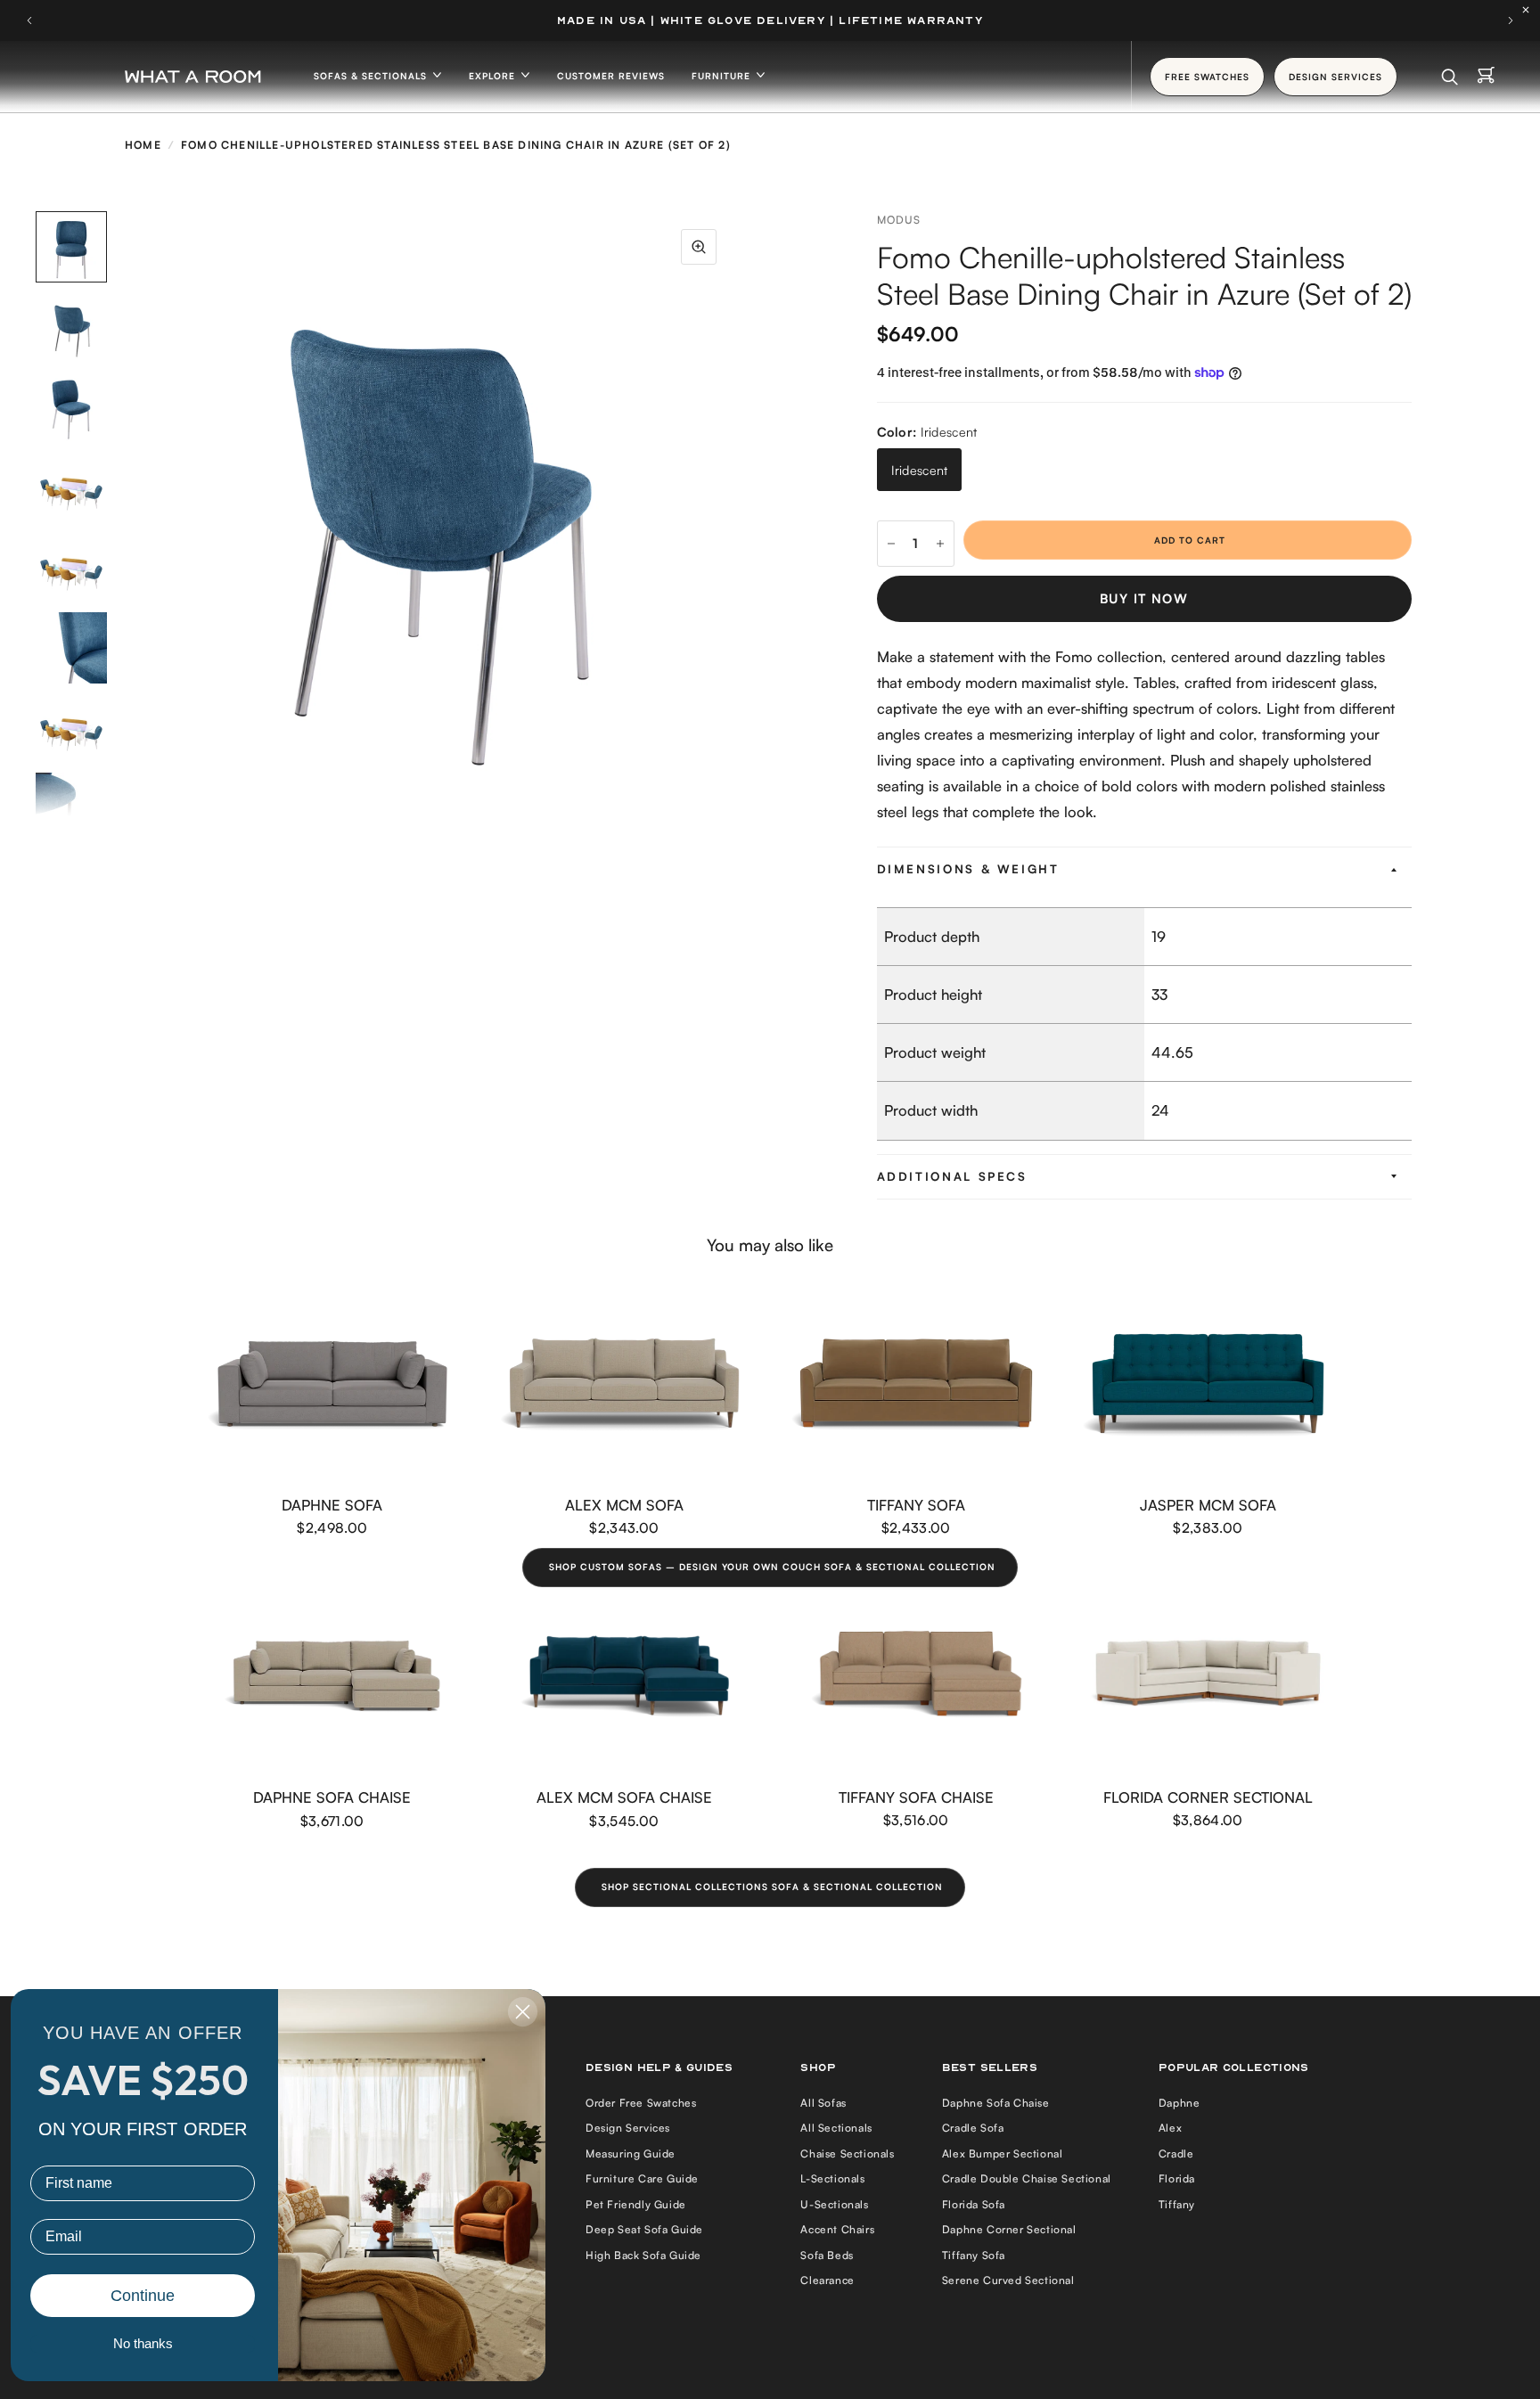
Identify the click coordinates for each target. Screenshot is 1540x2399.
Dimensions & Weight (968, 869)
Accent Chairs (837, 2229)
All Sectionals (836, 2128)
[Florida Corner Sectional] (1208, 1675)
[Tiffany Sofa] (916, 1384)
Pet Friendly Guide (636, 2204)
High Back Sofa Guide (643, 2255)
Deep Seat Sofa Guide (644, 2229)
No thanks (143, 2343)
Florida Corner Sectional (1208, 1797)
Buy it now (1144, 598)
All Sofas (823, 2103)
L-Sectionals (832, 2178)
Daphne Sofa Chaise (332, 1797)
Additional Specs (952, 1176)
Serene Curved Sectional (1008, 2280)
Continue (143, 2296)
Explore (494, 76)
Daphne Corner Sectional (1009, 2229)
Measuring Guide (631, 2153)
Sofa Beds (827, 2255)
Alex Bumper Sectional (1003, 2153)
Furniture (723, 76)
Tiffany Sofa (916, 1504)
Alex (1170, 2128)
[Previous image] (129, 514)
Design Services (628, 2128)
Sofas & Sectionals (372, 76)
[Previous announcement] (29, 20)
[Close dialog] (523, 2012)
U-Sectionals (834, 2204)
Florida (1177, 2178)
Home (143, 145)
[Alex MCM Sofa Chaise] (625, 1676)
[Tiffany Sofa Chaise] (916, 1675)
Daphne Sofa (332, 1504)
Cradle (1176, 2153)
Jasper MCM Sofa (1208, 1504)
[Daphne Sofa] (332, 1384)
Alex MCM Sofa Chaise (624, 1797)
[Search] (1450, 77)
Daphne (1180, 2103)
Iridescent (920, 470)
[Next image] (734, 514)
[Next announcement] (1511, 20)
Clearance (827, 2280)
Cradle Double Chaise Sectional (1027, 2178)
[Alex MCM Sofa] (625, 1384)
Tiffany (1177, 2204)
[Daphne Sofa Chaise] (332, 1676)
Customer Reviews (611, 76)
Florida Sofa (974, 2204)
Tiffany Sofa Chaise (916, 1797)
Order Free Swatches (641, 2103)
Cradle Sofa (973, 2128)
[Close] (1530, 10)
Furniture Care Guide (642, 2178)
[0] (1486, 77)
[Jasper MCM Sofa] (1208, 1384)
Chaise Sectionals (847, 2153)
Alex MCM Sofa (624, 1504)
